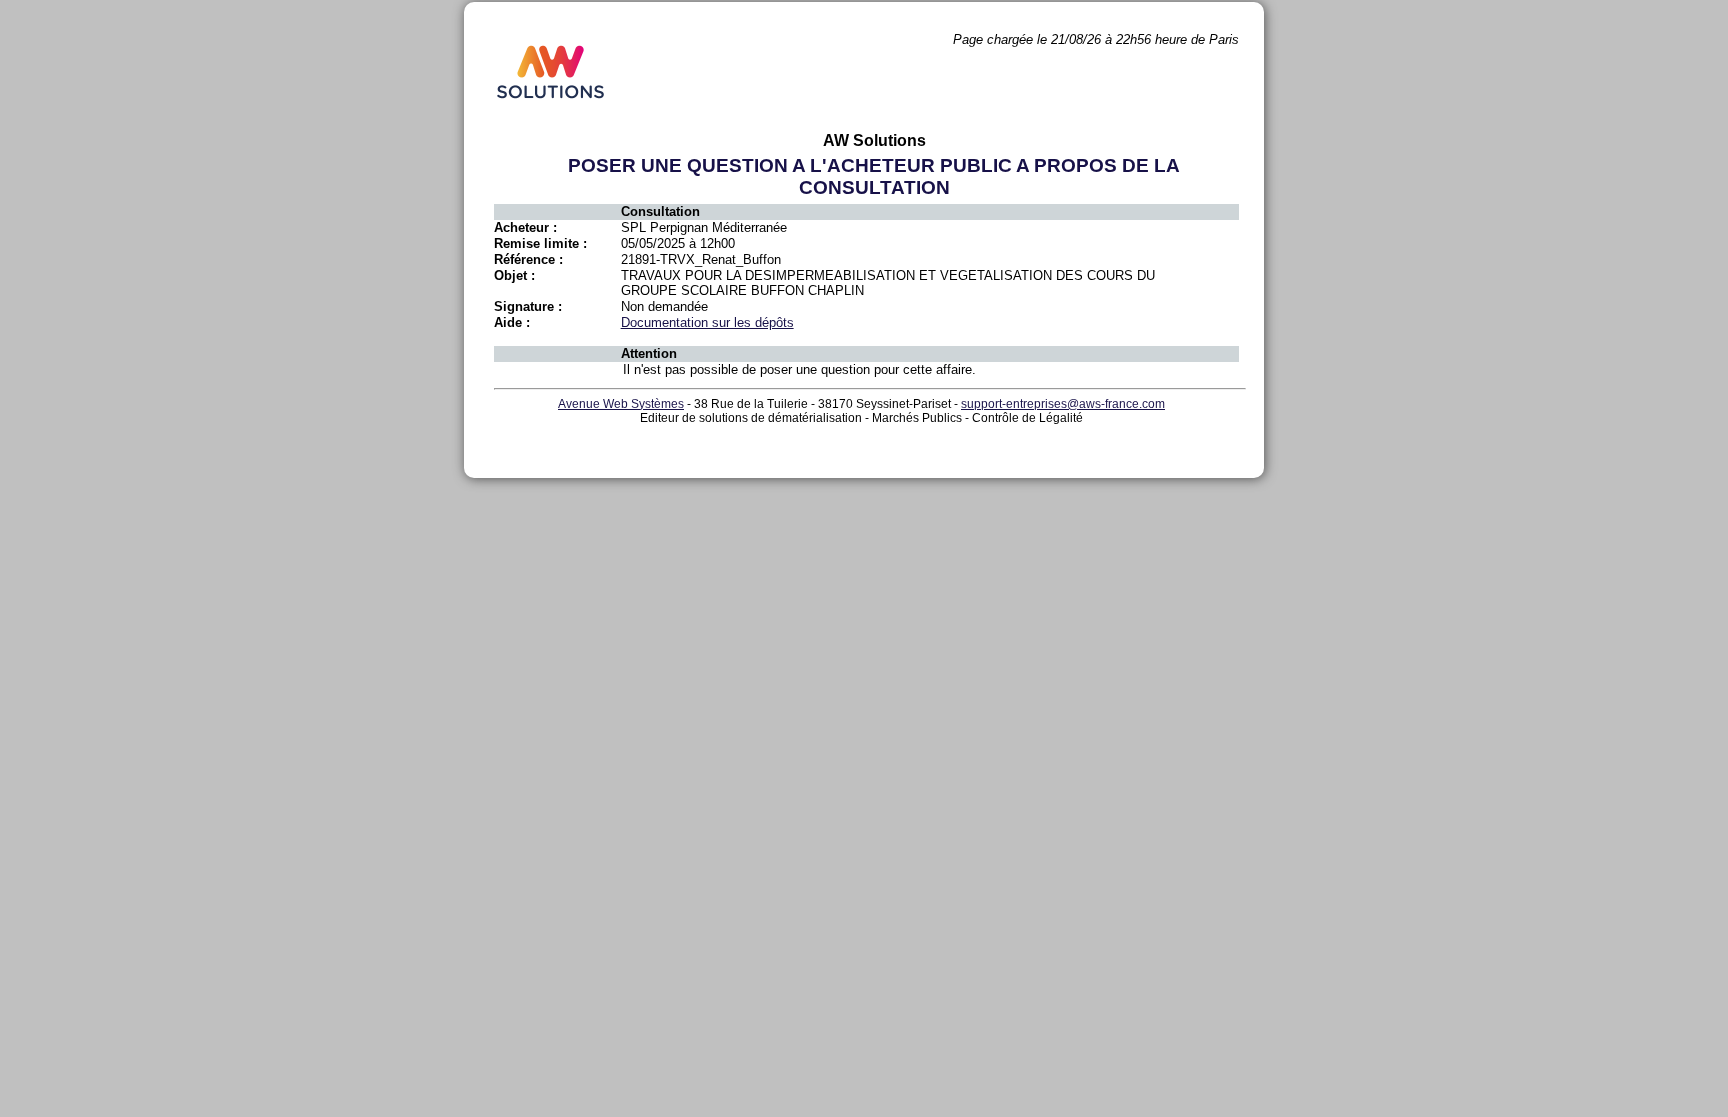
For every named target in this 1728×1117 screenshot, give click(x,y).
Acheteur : (525, 227)
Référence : (528, 259)
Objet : (514, 275)
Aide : (512, 322)
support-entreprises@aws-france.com (1063, 404)
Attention (649, 353)
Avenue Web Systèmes (621, 404)
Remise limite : (540, 243)
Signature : (528, 306)
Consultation (660, 211)
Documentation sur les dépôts (707, 322)
